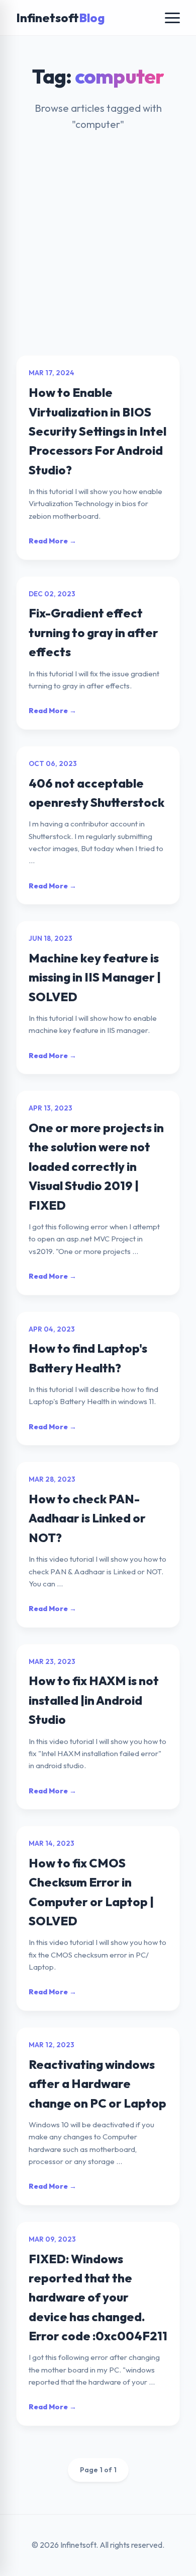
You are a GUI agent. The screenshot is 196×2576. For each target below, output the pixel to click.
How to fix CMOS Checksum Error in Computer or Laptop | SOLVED (91, 1892)
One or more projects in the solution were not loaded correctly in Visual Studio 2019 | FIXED (96, 1166)
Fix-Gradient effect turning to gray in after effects (93, 632)
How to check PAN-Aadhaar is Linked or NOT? (87, 1518)
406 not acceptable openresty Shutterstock (96, 793)
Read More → (53, 541)
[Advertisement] (98, 252)
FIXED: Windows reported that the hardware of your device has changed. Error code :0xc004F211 (98, 2297)
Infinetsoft (60, 18)
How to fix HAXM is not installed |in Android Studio (94, 1700)
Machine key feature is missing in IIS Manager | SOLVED (95, 977)
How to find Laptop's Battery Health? (88, 1358)
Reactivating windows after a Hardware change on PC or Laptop (97, 2084)
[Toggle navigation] (172, 18)
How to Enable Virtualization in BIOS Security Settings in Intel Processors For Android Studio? (97, 431)
